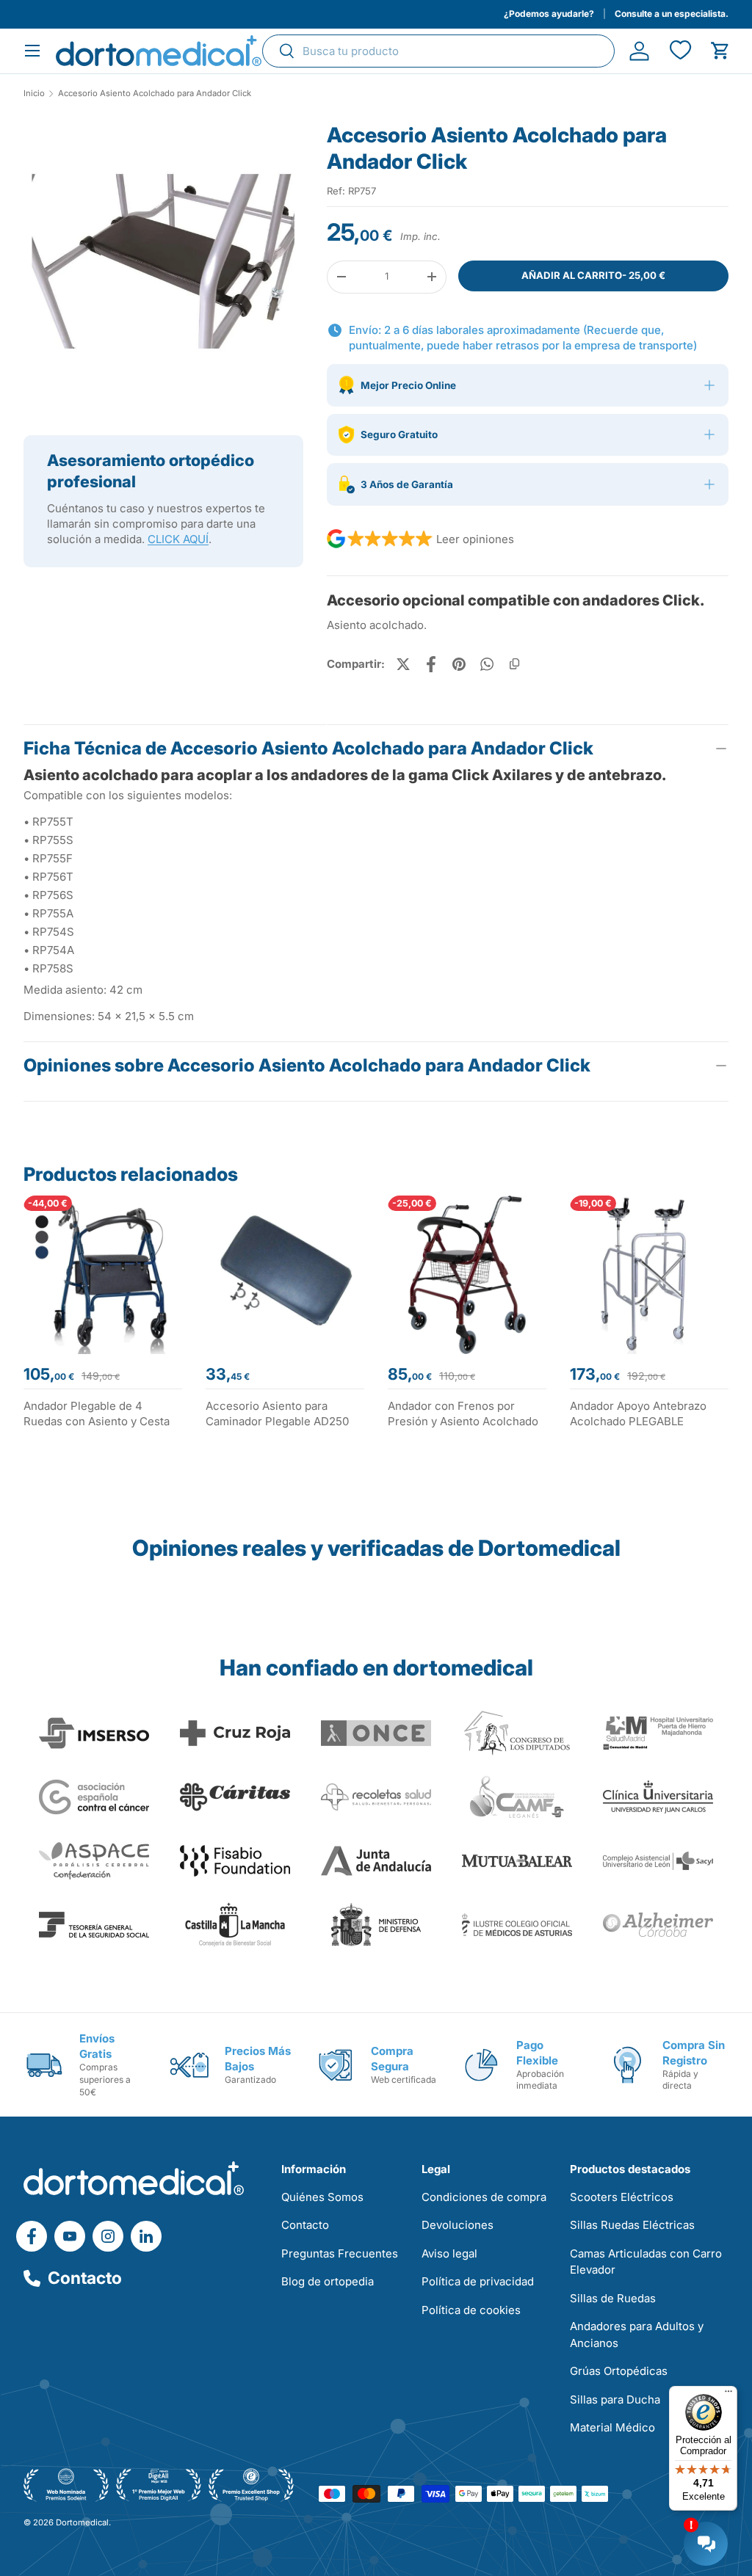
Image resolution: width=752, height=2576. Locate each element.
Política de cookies (471, 2310)
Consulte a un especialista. (672, 14)
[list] (163, 267)
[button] (720, 51)
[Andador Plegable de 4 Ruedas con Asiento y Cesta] (103, 1275)
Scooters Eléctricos (622, 2197)
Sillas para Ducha (615, 2399)
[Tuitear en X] (403, 664)
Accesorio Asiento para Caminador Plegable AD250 (277, 1413)
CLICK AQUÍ (178, 539)
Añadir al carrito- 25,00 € (593, 275)
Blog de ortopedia (328, 2281)
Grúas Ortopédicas (619, 2371)
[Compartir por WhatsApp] (487, 664)
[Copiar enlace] (515, 664)
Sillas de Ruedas (613, 2298)
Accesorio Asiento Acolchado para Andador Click (155, 94)
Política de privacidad (478, 2281)
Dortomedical (82, 2522)
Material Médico (612, 2427)
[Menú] (728, 2395)
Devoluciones (458, 2225)
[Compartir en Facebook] (431, 664)
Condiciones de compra (484, 2197)
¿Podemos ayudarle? (549, 14)
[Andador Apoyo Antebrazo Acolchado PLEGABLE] (649, 1275)
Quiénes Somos (322, 2197)
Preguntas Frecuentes (340, 2253)
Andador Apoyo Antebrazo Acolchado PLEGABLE (638, 1413)
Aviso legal (449, 2253)
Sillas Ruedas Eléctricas (632, 2225)
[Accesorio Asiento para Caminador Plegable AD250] (285, 1275)
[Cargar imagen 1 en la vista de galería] (163, 262)
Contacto (85, 2278)
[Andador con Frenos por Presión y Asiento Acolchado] (467, 1275)
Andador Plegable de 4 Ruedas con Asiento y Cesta (97, 1413)
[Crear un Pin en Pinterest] (459, 664)
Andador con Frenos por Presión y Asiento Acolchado (463, 1413)
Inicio (34, 94)
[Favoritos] (680, 51)
